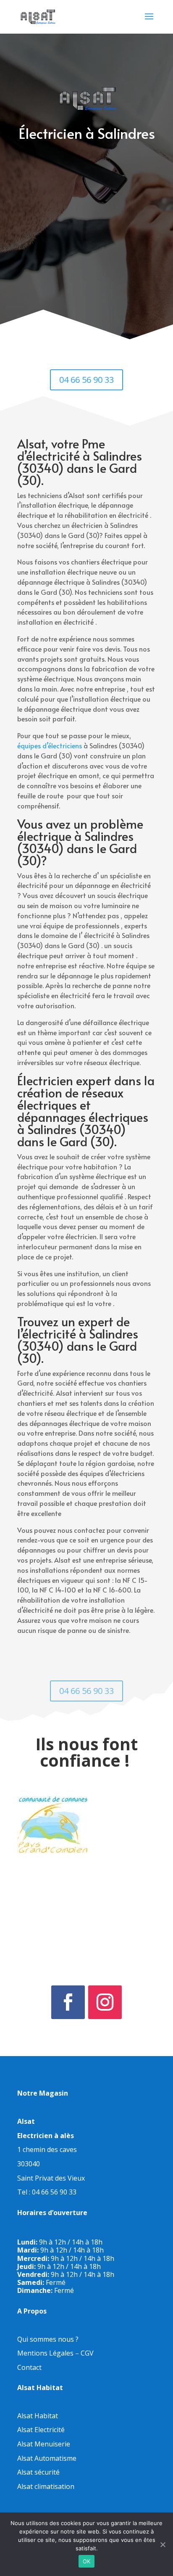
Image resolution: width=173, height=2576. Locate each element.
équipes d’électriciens (50, 745)
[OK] (163, 2544)
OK (87, 2561)
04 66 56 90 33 (86, 380)
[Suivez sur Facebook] (68, 2002)
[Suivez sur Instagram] (105, 2002)
